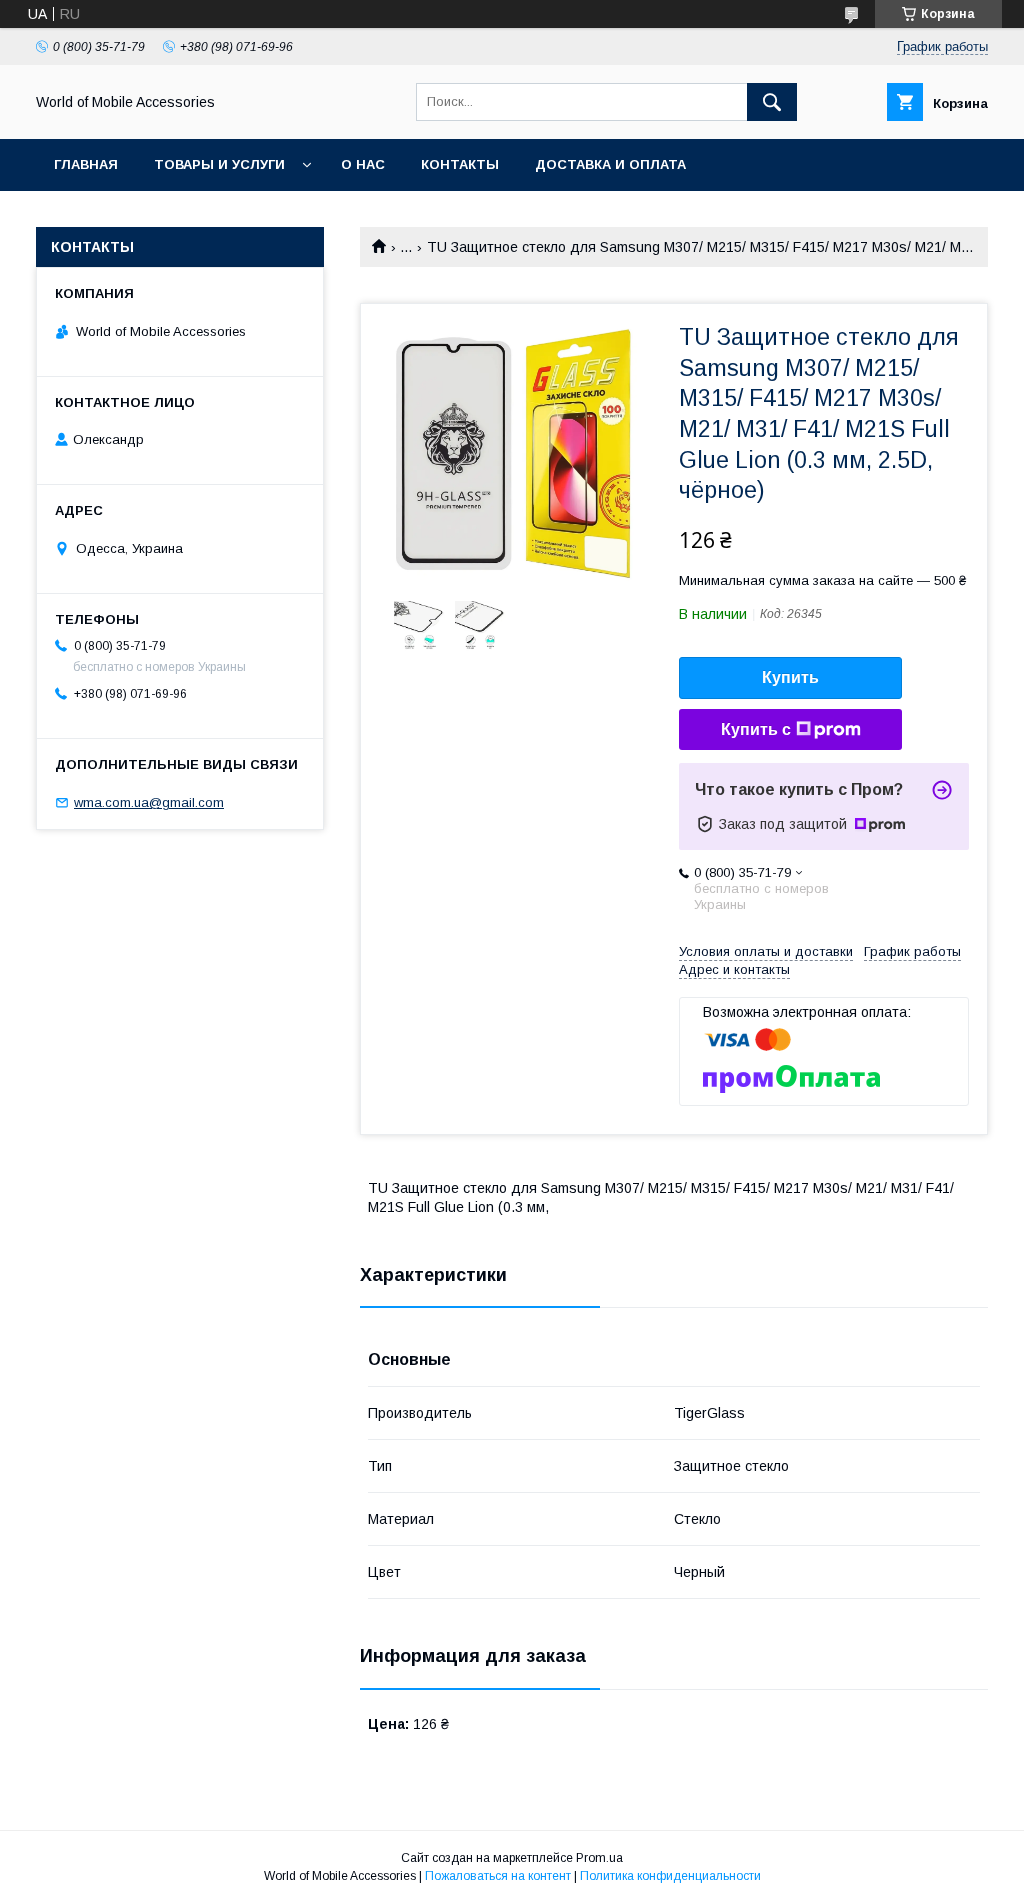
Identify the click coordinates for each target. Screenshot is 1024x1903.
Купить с (756, 729)
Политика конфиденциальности (670, 1876)
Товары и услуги (219, 164)
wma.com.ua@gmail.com (149, 802)
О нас (363, 164)
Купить (790, 677)
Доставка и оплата (610, 164)
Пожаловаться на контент (498, 1876)
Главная (86, 164)
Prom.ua (599, 1858)
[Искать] (772, 102)
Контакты (460, 164)
